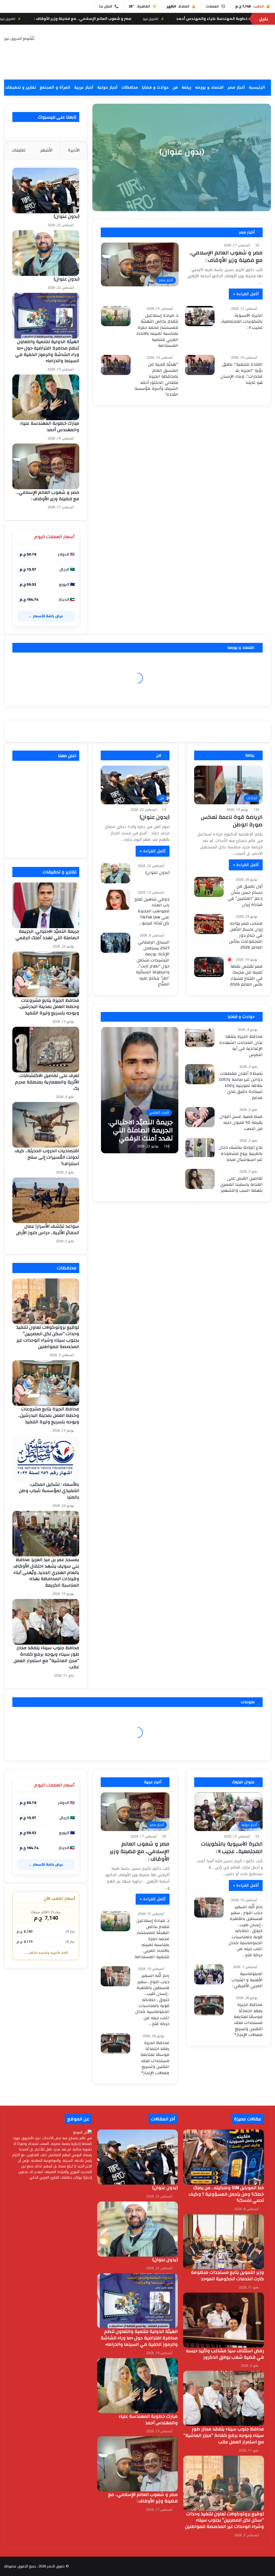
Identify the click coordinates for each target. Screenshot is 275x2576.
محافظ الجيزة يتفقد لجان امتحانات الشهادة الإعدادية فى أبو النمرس (241, 1045)
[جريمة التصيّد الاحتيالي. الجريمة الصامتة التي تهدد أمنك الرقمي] (140, 1090)
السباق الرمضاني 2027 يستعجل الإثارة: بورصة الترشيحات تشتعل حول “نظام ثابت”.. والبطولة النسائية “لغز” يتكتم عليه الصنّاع (153, 963)
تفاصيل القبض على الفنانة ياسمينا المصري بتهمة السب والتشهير (241, 1184)
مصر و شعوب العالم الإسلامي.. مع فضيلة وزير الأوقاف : (190, 19)
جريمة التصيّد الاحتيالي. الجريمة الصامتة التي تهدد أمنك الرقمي (47, 934)
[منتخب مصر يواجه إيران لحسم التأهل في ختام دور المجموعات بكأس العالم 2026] (209, 924)
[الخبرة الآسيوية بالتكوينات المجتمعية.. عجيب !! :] (200, 316)
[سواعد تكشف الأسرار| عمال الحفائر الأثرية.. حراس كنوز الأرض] (46, 1200)
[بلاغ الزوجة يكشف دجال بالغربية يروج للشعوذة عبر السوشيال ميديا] (200, 1148)
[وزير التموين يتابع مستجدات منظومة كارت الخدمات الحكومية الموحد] (224, 2242)
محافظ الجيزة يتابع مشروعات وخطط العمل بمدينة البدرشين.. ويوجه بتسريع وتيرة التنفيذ (49, 1007)
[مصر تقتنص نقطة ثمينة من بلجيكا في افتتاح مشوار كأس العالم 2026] (209, 967)
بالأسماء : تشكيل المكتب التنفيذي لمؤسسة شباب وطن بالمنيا (49, 1491)
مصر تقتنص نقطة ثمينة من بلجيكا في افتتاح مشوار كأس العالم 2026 (246, 975)
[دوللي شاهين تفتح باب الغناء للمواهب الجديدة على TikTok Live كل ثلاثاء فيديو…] (115, 900)
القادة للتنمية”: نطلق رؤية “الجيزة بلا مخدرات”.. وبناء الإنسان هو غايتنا (242, 373)
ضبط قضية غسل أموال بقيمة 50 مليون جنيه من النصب (241, 1123)
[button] (183, 67)
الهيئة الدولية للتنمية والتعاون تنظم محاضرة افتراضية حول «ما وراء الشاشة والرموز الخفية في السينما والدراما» (47, 351)
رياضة (186, 87)
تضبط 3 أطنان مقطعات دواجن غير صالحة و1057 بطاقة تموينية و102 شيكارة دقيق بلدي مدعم (241, 1086)
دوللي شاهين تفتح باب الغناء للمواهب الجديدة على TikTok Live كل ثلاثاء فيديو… (152, 911)
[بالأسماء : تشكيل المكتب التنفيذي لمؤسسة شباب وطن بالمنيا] (46, 1458)
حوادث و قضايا (155, 87)
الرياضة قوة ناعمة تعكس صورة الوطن (232, 821)
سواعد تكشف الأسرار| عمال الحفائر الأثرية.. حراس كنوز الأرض (48, 1229)
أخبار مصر (236, 87)
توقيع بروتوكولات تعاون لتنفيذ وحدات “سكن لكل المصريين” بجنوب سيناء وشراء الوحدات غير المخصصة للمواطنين (48, 1337)
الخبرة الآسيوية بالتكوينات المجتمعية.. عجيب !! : (241, 321)
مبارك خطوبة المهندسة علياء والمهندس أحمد (50, 426)
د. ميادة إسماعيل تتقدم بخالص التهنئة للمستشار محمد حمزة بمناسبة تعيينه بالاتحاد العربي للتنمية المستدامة (157, 330)
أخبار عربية (84, 87)
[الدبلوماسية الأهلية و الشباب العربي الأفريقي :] (209, 1974)
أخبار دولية (107, 87)
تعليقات (19, 150)
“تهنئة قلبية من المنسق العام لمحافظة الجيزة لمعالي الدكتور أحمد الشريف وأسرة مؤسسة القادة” (156, 379)
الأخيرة (74, 150)
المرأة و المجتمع (55, 87)
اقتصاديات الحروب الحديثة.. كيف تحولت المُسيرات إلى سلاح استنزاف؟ (47, 1157)
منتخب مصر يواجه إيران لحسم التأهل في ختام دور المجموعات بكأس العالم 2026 (246, 935)
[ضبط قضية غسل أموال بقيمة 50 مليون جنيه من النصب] (200, 1117)
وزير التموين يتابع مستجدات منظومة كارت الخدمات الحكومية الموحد (227, 2276)
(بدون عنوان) (182, 152)
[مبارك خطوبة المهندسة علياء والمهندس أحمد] (46, 397)
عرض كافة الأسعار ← (46, 616)
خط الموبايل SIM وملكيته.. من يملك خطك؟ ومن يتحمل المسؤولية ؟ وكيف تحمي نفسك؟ (226, 2194)
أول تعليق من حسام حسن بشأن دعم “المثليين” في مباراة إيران (245, 895)
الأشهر (46, 150)
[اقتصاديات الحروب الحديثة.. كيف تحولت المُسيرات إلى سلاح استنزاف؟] (46, 1125)
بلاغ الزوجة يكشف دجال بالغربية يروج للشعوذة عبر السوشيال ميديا (241, 1153)
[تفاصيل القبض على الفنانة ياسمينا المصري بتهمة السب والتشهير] (200, 1179)
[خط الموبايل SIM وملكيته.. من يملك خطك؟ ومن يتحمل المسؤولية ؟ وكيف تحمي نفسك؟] (224, 2157)
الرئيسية (257, 87)
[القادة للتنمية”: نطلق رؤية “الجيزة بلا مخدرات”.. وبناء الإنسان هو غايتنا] (200, 365)
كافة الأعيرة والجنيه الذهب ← (46, 1953)
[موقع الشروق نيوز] (19, 38)
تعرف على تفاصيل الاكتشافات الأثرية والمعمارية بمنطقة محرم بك (47, 1082)
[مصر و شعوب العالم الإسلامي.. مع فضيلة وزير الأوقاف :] (46, 466)
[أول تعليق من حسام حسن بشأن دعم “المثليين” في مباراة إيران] (209, 887)
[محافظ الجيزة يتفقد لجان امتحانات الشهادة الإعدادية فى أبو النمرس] (200, 1037)
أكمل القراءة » (246, 294)
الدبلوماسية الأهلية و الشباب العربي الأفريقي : (247, 1980)
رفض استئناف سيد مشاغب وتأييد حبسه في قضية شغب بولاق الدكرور (225, 2354)
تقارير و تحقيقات (21, 87)
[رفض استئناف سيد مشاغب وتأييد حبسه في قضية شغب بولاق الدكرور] (224, 2320)
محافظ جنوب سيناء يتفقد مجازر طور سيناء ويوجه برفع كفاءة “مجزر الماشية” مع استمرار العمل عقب (46, 1657)
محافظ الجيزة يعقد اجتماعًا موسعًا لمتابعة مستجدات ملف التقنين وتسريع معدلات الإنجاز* (155, 2058)
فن (175, 87)
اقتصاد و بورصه (209, 87)
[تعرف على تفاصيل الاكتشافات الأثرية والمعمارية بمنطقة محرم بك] (46, 1050)
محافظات (130, 87)
